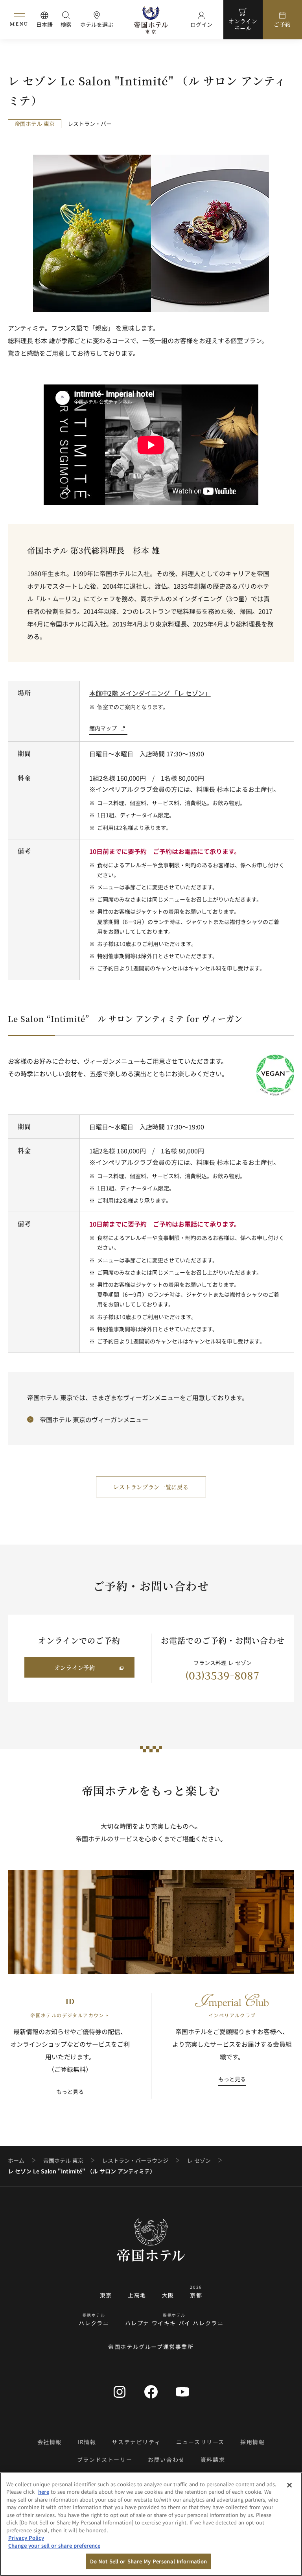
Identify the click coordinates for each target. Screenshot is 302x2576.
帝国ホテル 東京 (63, 2161)
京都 (196, 2295)
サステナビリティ (136, 2442)
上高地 (137, 2295)
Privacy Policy (26, 2538)
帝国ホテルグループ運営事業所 (151, 2347)
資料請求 (213, 2460)
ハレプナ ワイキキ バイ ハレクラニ (174, 2323)
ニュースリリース (200, 2442)
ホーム (16, 2161)
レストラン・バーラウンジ (135, 2161)
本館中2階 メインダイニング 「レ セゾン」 (150, 693)
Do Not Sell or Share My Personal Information (149, 2561)
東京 (106, 2295)
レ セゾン (199, 2161)
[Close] (289, 2485)
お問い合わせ (166, 2460)
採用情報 (252, 2442)
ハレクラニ (94, 2323)
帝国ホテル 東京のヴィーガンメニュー (94, 1419)
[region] (151, 2524)
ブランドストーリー (105, 2460)
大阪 (168, 2295)
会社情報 (50, 2442)
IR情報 (87, 2442)
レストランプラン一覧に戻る (151, 1487)
